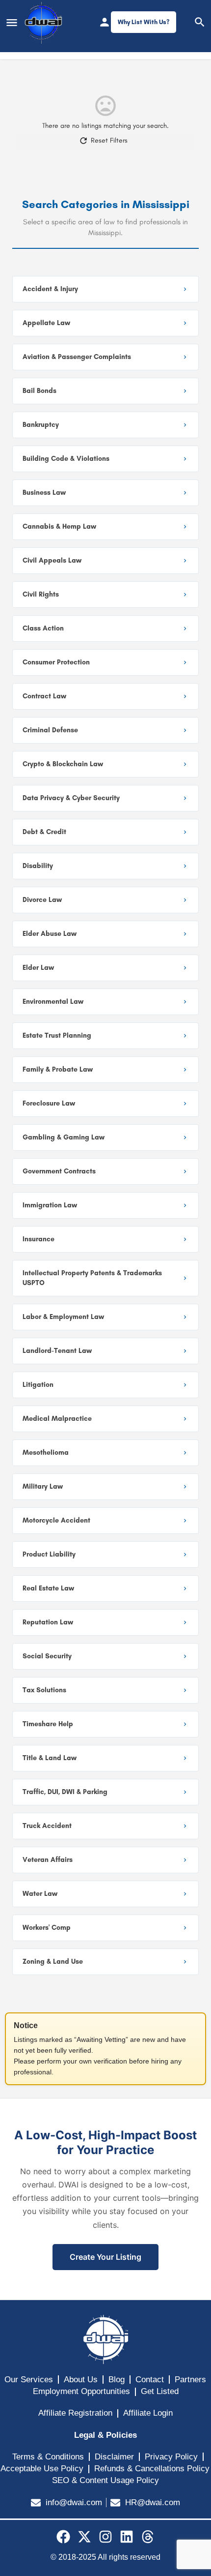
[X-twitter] (84, 2537)
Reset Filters (109, 140)
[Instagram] (105, 2537)
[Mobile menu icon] (12, 23)
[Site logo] (44, 23)
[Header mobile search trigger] (200, 22)
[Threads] (148, 2537)
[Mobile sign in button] (105, 22)
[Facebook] (63, 2537)
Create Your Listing (105, 2257)
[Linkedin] (127, 2537)
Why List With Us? (144, 22)
